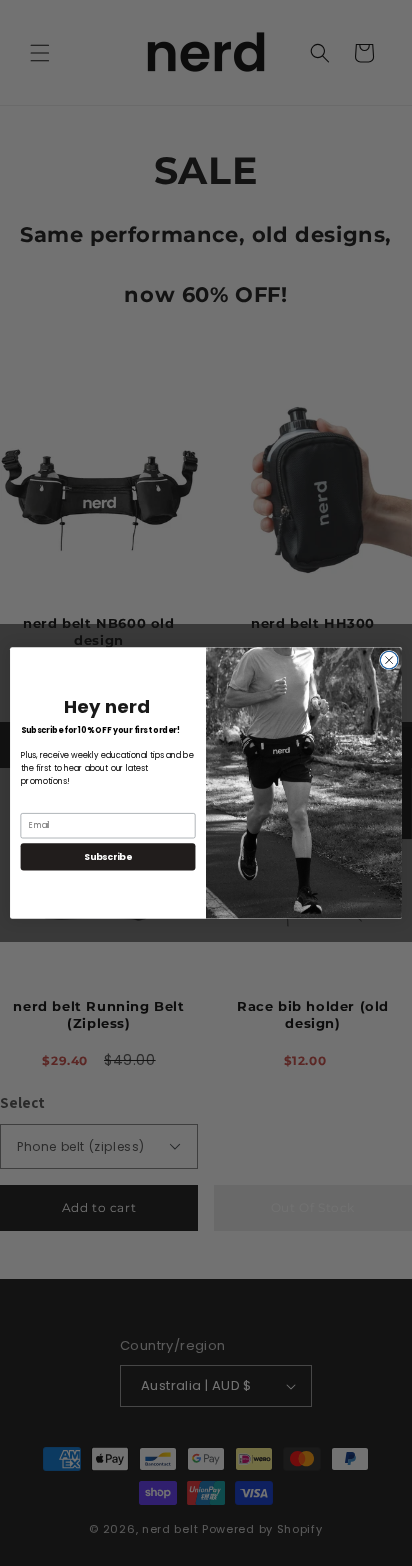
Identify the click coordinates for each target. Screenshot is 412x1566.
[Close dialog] (389, 660)
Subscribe (108, 856)
